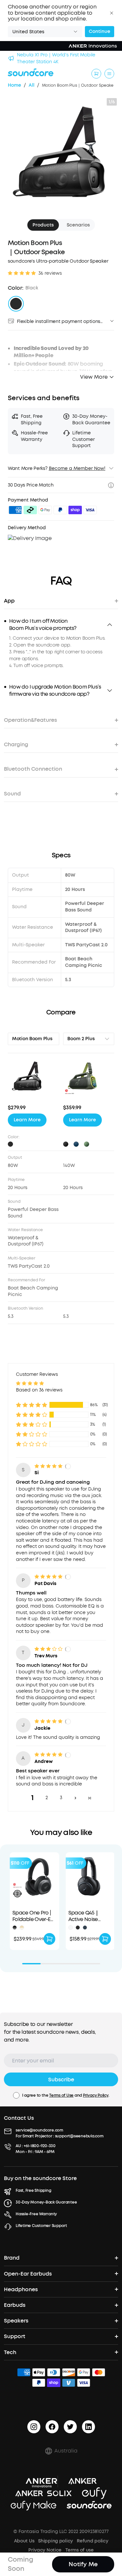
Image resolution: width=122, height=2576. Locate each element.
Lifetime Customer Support (41, 2226)
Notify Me (83, 2564)
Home (14, 85)
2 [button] (47, 1798)
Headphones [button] (21, 2289)
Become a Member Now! (77, 468)
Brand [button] (12, 2258)
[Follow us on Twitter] (70, 2427)
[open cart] (96, 74)
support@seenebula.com (79, 2136)
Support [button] (15, 2336)
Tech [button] (10, 2352)
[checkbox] (16, 2095)
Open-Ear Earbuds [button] (28, 2274)
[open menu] (109, 74)
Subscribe (61, 2080)
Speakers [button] (16, 2321)
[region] (61, 652)
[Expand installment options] (112, 321)
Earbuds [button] (15, 2305)
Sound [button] (12, 794)
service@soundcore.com (39, 2130)
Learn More (27, 1120)
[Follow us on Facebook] (52, 2427)
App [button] (9, 601)
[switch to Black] (16, 304)
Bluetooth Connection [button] (33, 769)
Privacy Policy (96, 2095)
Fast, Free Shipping (33, 2190)
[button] (112, 13)
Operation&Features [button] (30, 720)
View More (94, 377)
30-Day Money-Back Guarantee (46, 2202)
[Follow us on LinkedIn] (88, 2427)
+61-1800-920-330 (40, 2146)
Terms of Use (61, 2095)
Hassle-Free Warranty (36, 2214)
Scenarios (78, 225)
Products (43, 225)
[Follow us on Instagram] (34, 2427)
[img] (15, 511)
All (32, 85)
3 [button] (61, 1798)
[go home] (31, 72)
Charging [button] (16, 744)
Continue (100, 31)
